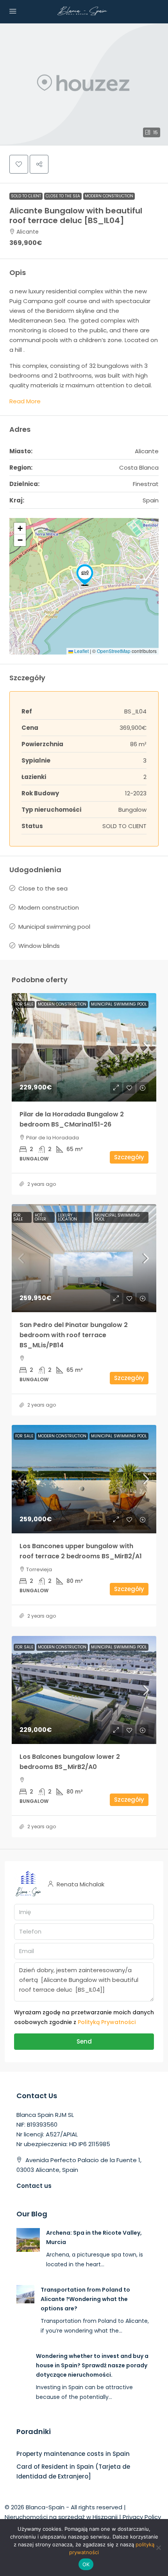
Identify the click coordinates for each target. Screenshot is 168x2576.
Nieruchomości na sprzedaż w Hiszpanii (61, 2517)
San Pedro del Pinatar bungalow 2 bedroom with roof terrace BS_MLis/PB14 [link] (74, 1335)
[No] (158, 2548)
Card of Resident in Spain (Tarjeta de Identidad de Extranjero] (73, 2471)
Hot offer (40, 1217)
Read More (25, 401)
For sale (24, 1004)
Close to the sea (63, 196)
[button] (84, 84)
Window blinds (39, 946)
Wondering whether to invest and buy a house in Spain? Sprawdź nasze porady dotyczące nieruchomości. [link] (92, 2365)
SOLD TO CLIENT (26, 196)
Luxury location (67, 1217)
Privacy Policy (142, 2517)
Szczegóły (129, 1157)
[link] (84, 1047)
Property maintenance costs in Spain (73, 2454)
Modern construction (109, 196)
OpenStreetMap (114, 651)
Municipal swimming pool (54, 927)
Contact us (34, 2186)
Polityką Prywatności (107, 2022)
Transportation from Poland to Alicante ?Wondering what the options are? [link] (85, 2299)
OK (86, 2564)
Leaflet (81, 651)
